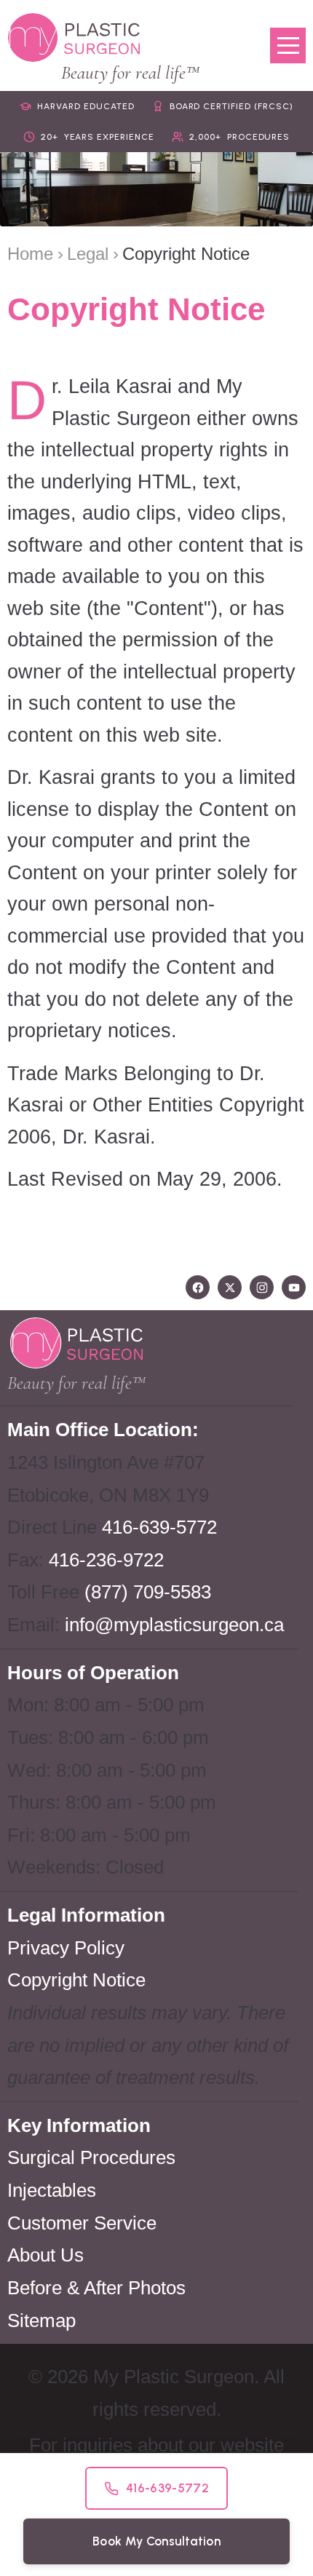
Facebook (198, 1287)
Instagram (262, 1287)
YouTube (294, 1287)
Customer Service (82, 2223)
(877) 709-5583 (148, 1592)
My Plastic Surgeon (74, 37)
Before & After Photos (96, 2288)
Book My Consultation (156, 2541)
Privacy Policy (66, 1948)
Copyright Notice (76, 1980)
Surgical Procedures (91, 2157)
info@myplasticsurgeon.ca (174, 1625)
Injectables (52, 2190)
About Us (45, 2255)
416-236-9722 (106, 1560)
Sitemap (41, 2321)
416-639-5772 (159, 1527)
